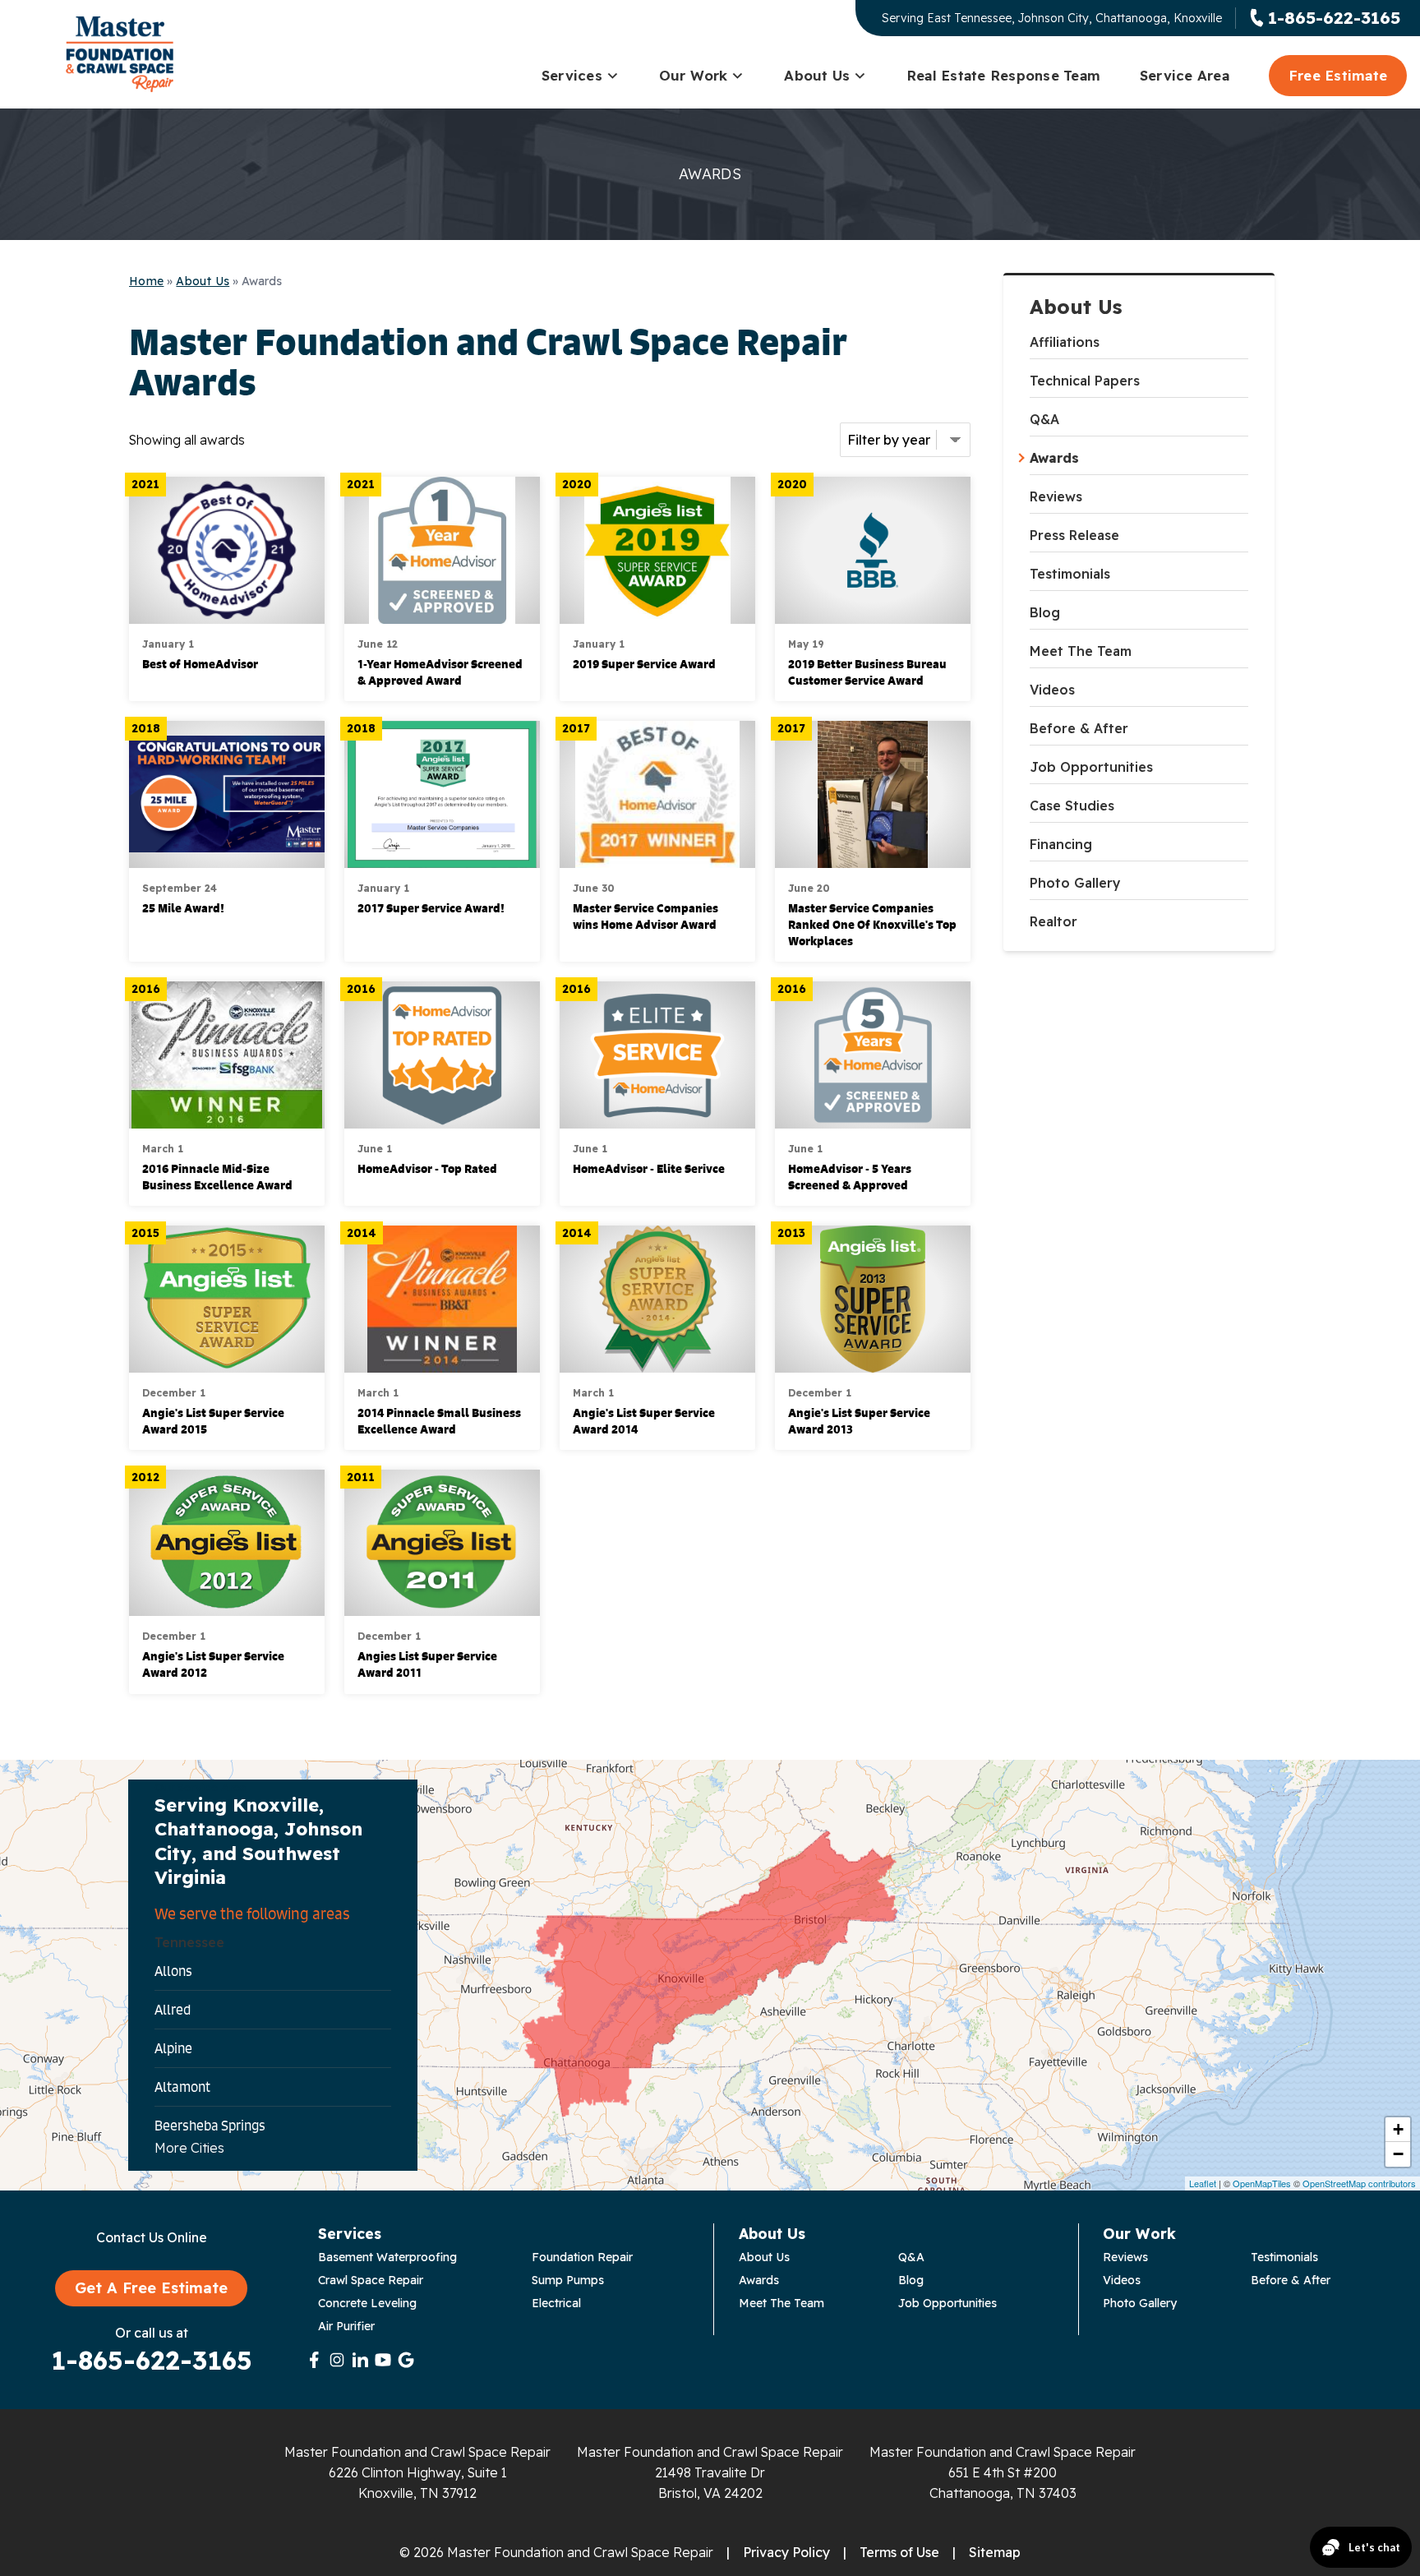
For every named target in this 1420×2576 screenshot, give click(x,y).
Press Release (1074, 535)
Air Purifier (346, 2326)
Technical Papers (1085, 381)
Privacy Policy (786, 2552)
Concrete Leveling (367, 2303)
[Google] (406, 2360)
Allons (173, 1971)
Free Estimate (1338, 75)
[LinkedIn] (360, 2360)
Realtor (1053, 921)
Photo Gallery (1075, 883)
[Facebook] (314, 2360)
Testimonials (1070, 574)
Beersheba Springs (210, 2126)
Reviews (1056, 496)
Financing (1061, 844)
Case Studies (1072, 806)
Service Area (1185, 75)
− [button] (1398, 2154)
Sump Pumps (568, 2280)
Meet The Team (1081, 651)
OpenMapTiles (1262, 2183)
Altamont (182, 2087)
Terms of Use (899, 2552)
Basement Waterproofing (387, 2257)
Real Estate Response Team (1003, 75)
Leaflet (1203, 2183)
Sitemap (995, 2552)
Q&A (1044, 419)
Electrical (556, 2303)
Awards (1054, 458)
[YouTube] (383, 2360)
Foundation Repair (582, 2257)
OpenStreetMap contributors (1359, 2183)
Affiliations (1065, 342)
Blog (1045, 612)
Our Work (694, 75)
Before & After (1079, 728)
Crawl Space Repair (371, 2280)
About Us (817, 75)
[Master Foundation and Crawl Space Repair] (120, 54)
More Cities (189, 2148)
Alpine (173, 2048)
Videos (1052, 690)
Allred (173, 2010)
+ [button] (1398, 2129)
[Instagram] (337, 2360)
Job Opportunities (1091, 767)
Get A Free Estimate (151, 2288)
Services (572, 75)
